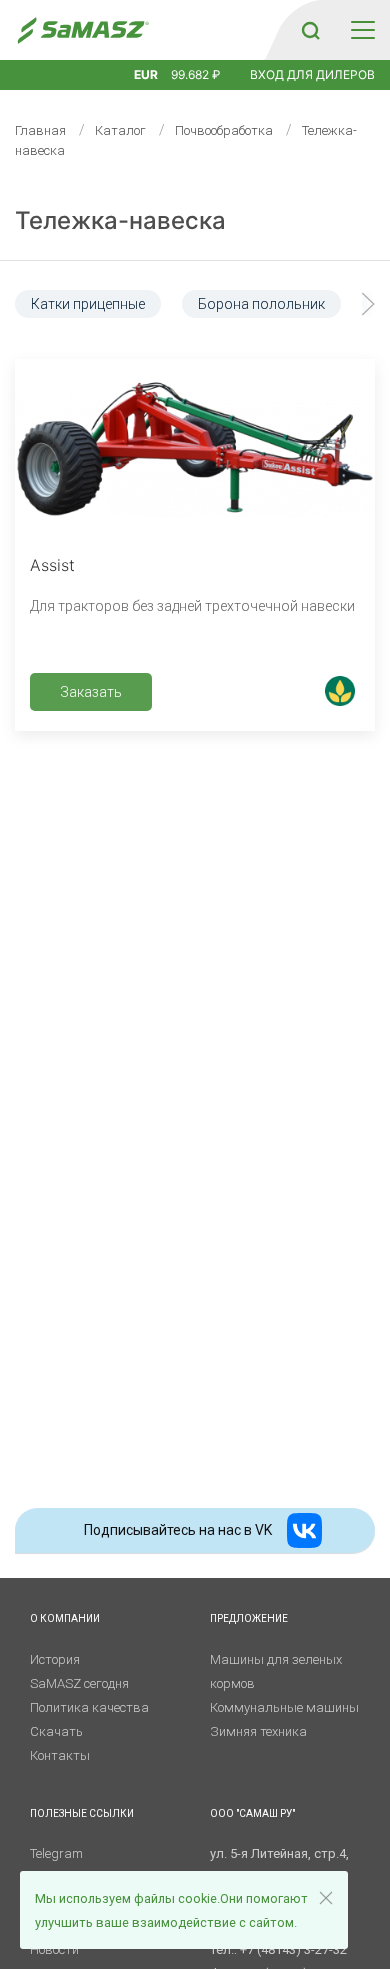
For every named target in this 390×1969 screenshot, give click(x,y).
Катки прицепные (88, 304)
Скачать (56, 1731)
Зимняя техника (258, 1731)
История (55, 1659)
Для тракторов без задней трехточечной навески (192, 606)
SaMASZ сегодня (79, 1683)
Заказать (91, 692)
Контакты (60, 1755)
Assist (52, 565)
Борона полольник (261, 304)
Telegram (56, 1853)
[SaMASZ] (82, 30)
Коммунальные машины (284, 1707)
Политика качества (89, 1707)
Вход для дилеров (312, 74)
